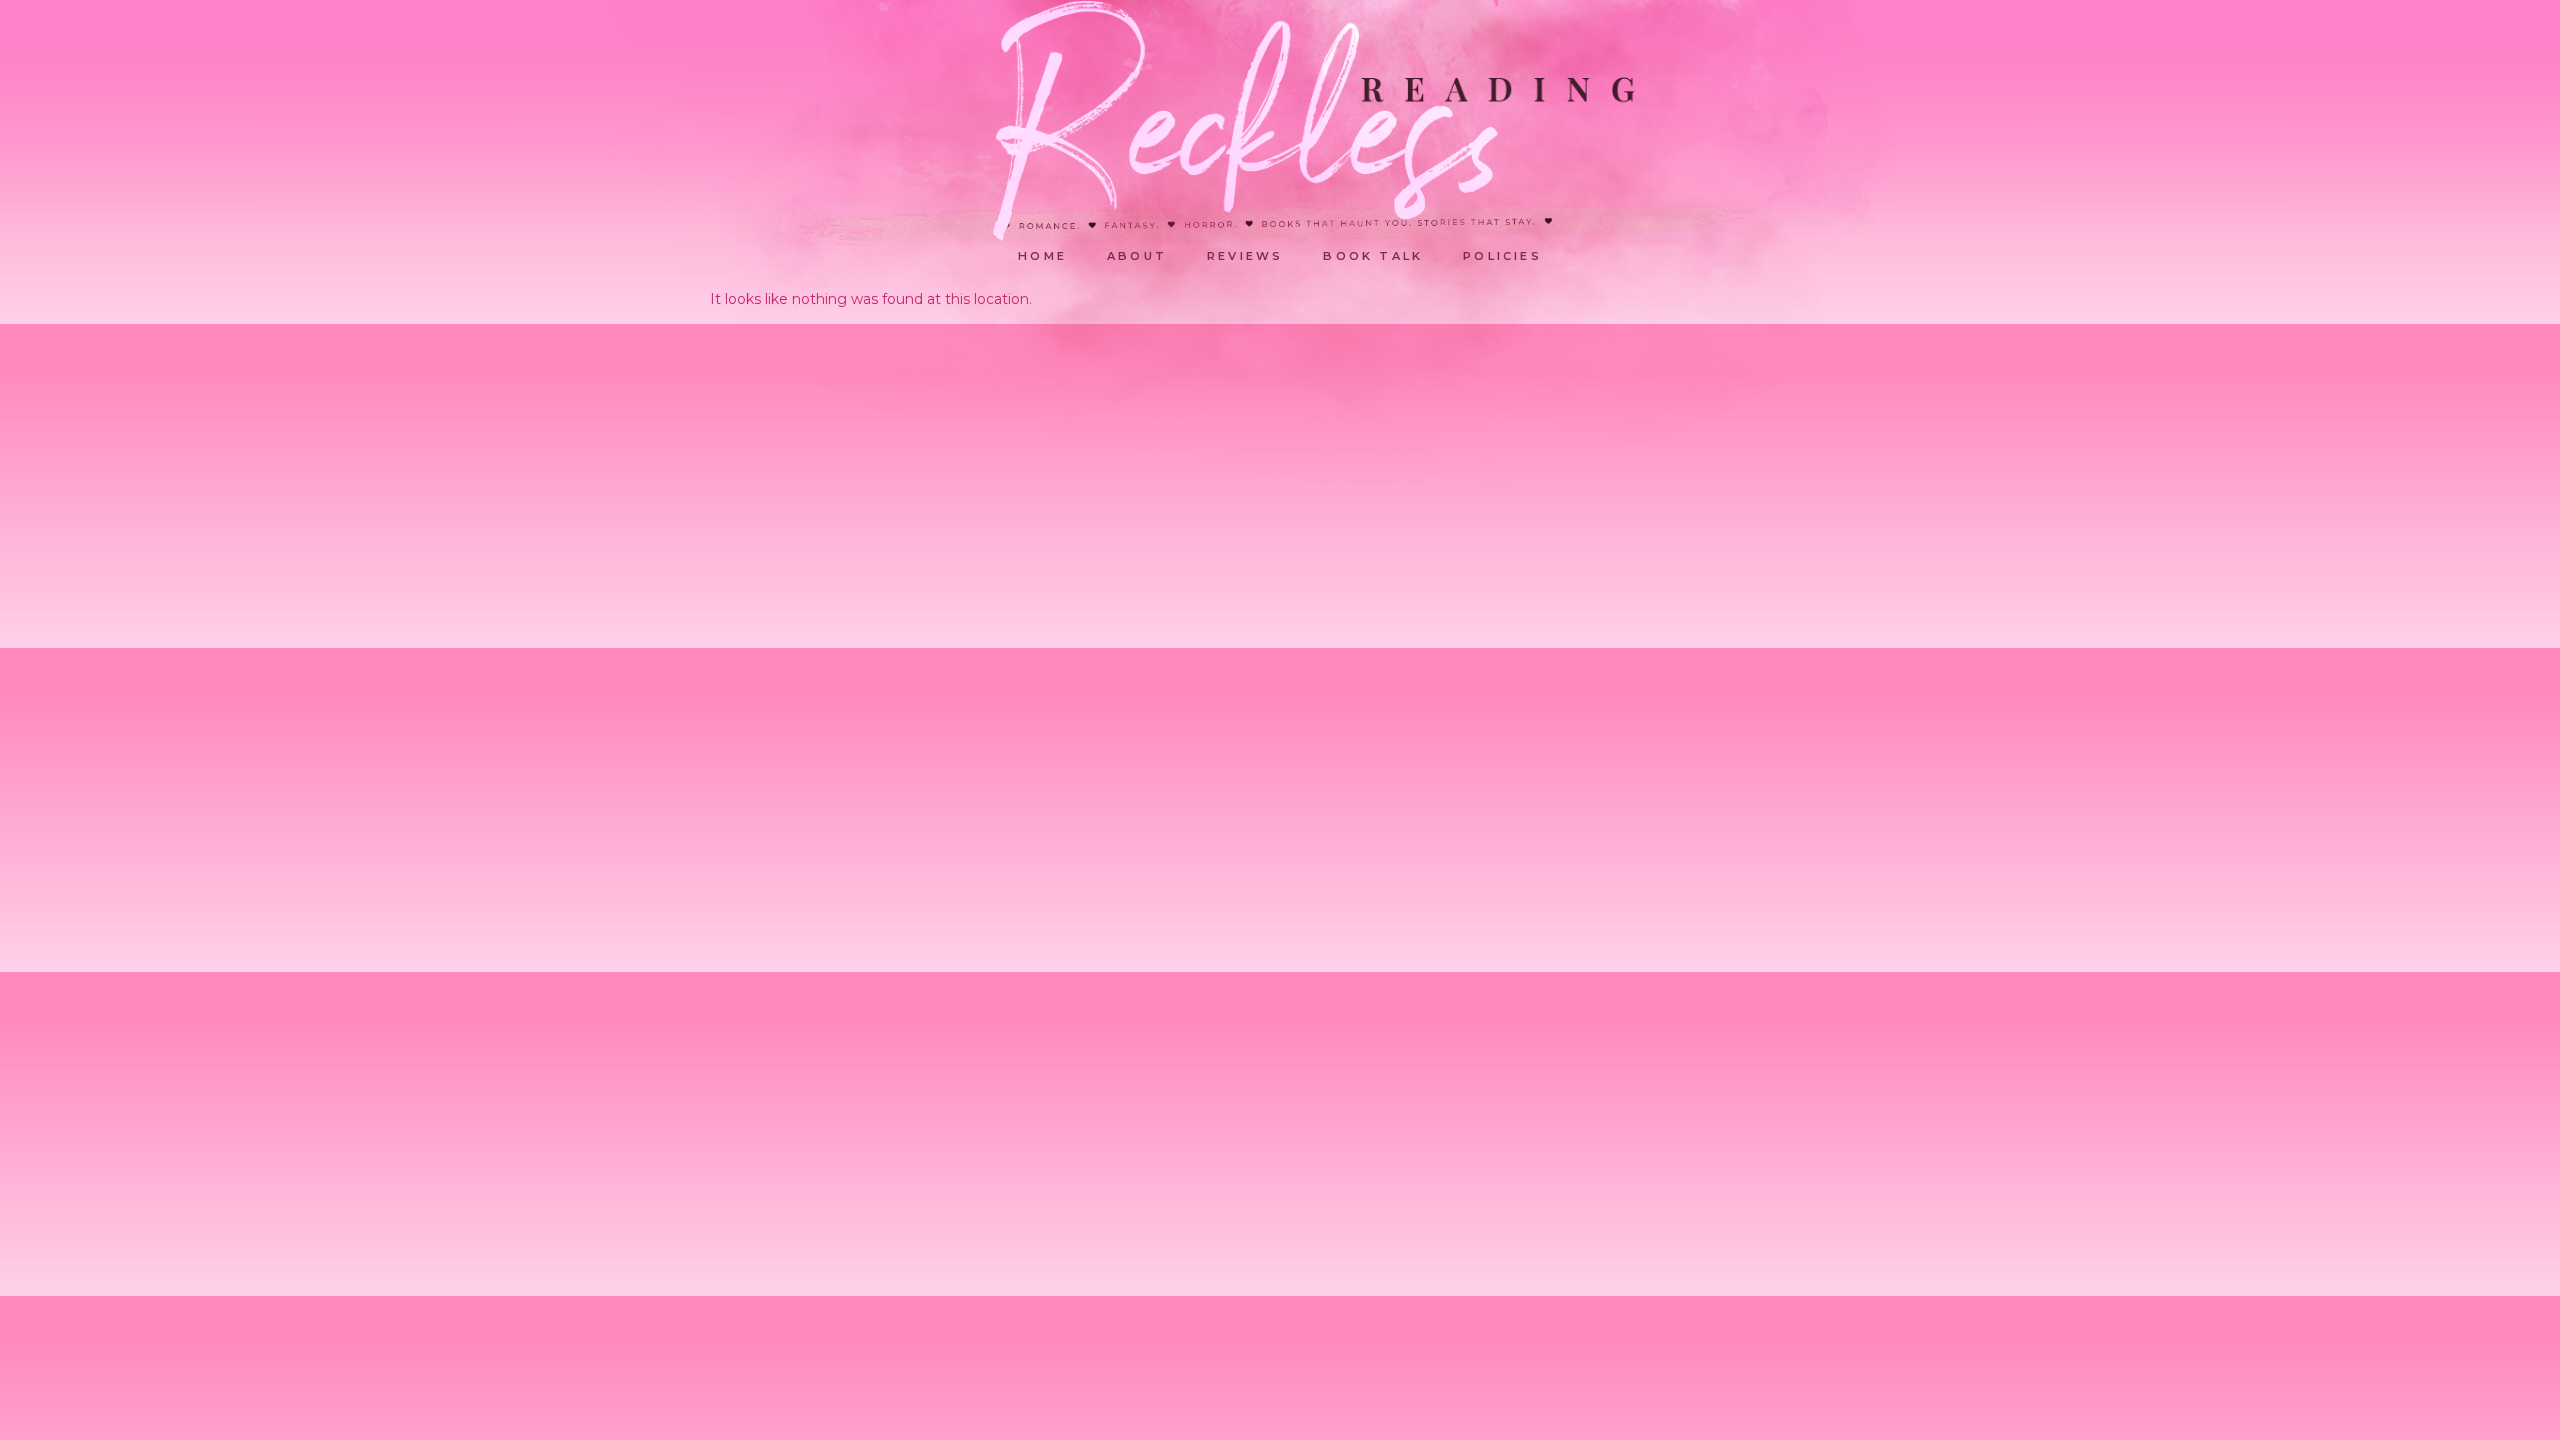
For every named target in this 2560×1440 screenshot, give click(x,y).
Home (1042, 256)
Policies (1502, 256)
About (1137, 256)
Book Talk (1373, 256)
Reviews (1245, 256)
